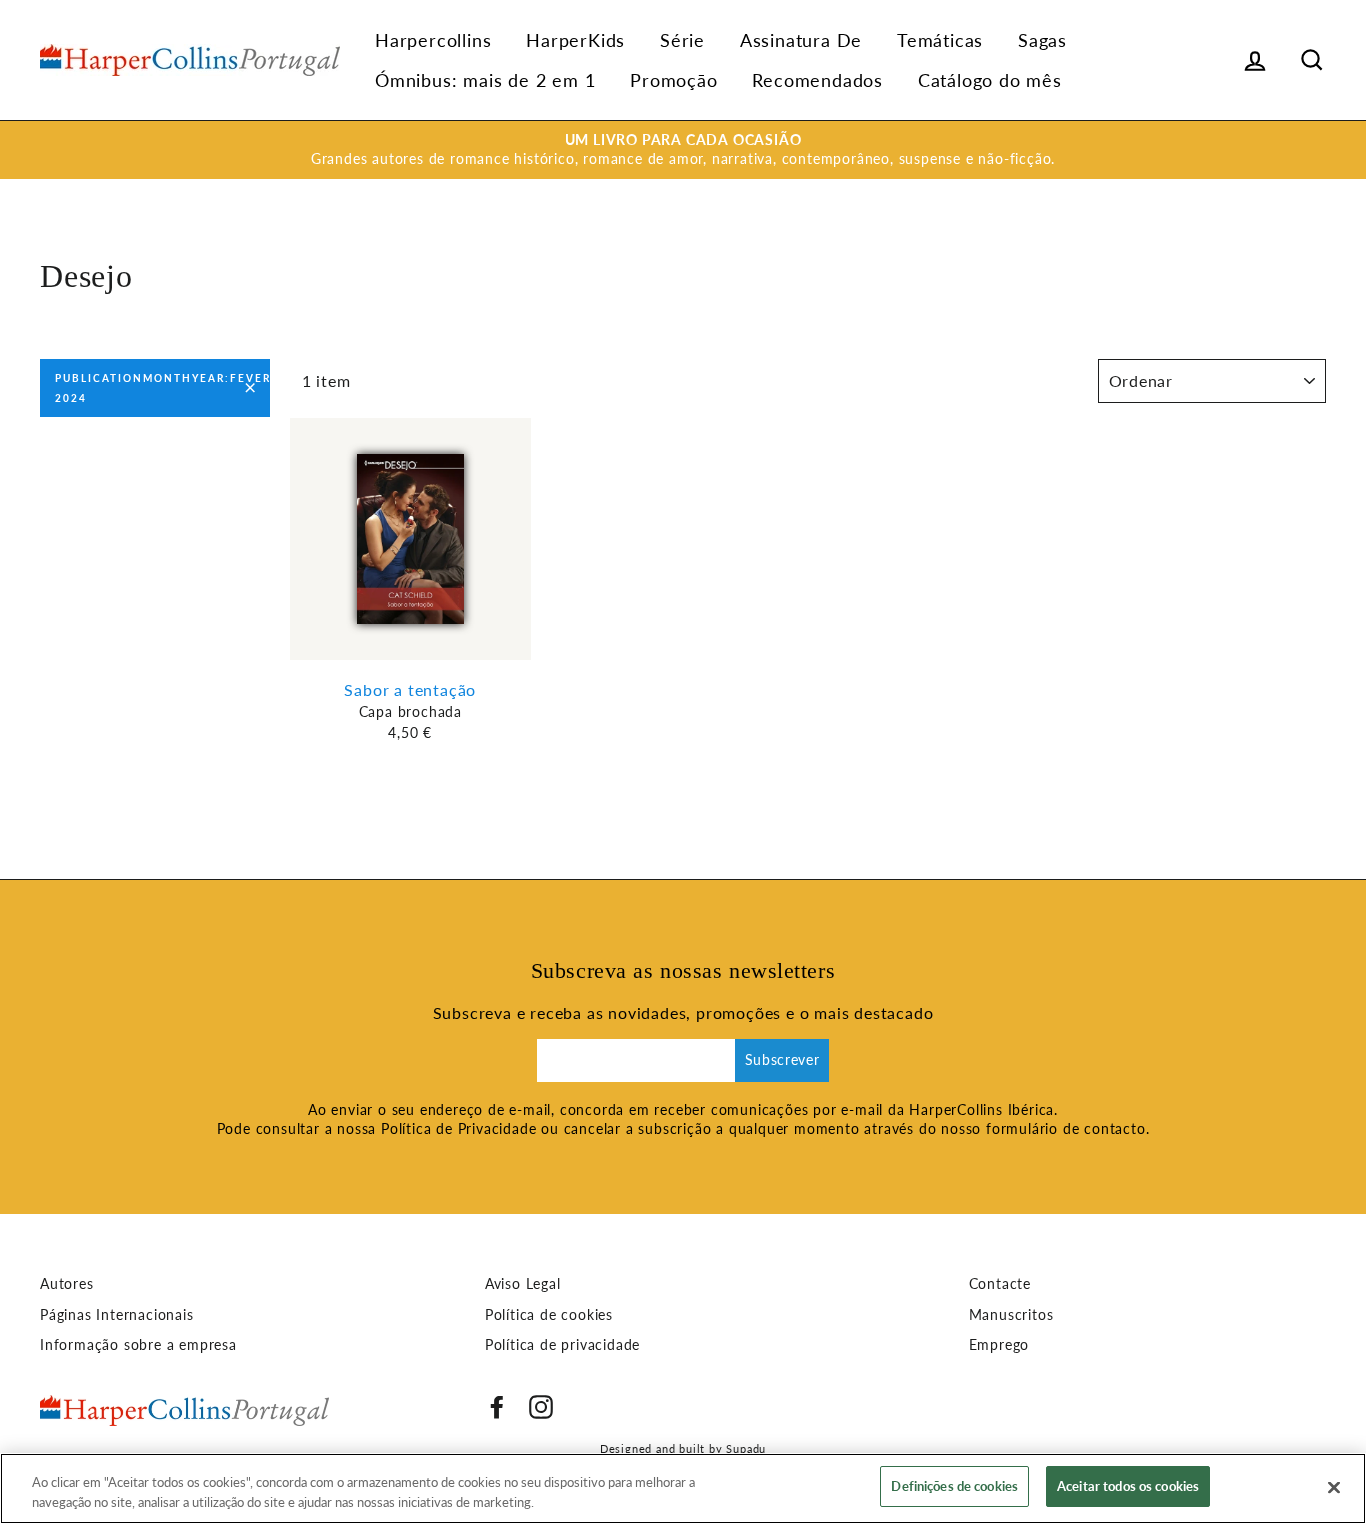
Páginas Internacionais (117, 1315)
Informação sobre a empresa (138, 1345)
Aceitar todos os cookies (1128, 1486)
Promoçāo (673, 80)
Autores (67, 1284)
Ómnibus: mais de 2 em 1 (485, 80)
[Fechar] (1334, 1487)
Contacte (1000, 1284)
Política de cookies (549, 1315)
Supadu (746, 1448)
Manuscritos (1011, 1315)
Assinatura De (801, 40)
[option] (683, 150)
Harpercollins (433, 40)
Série (682, 40)
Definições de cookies (954, 1486)
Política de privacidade (562, 1345)
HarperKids (575, 40)
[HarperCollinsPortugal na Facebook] (497, 1407)
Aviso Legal (523, 1284)
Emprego (999, 1345)
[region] (683, 1488)
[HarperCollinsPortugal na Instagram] (541, 1407)
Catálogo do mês (990, 80)
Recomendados (817, 80)
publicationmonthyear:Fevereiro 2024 (162, 388)
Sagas (1042, 40)
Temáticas (940, 40)
